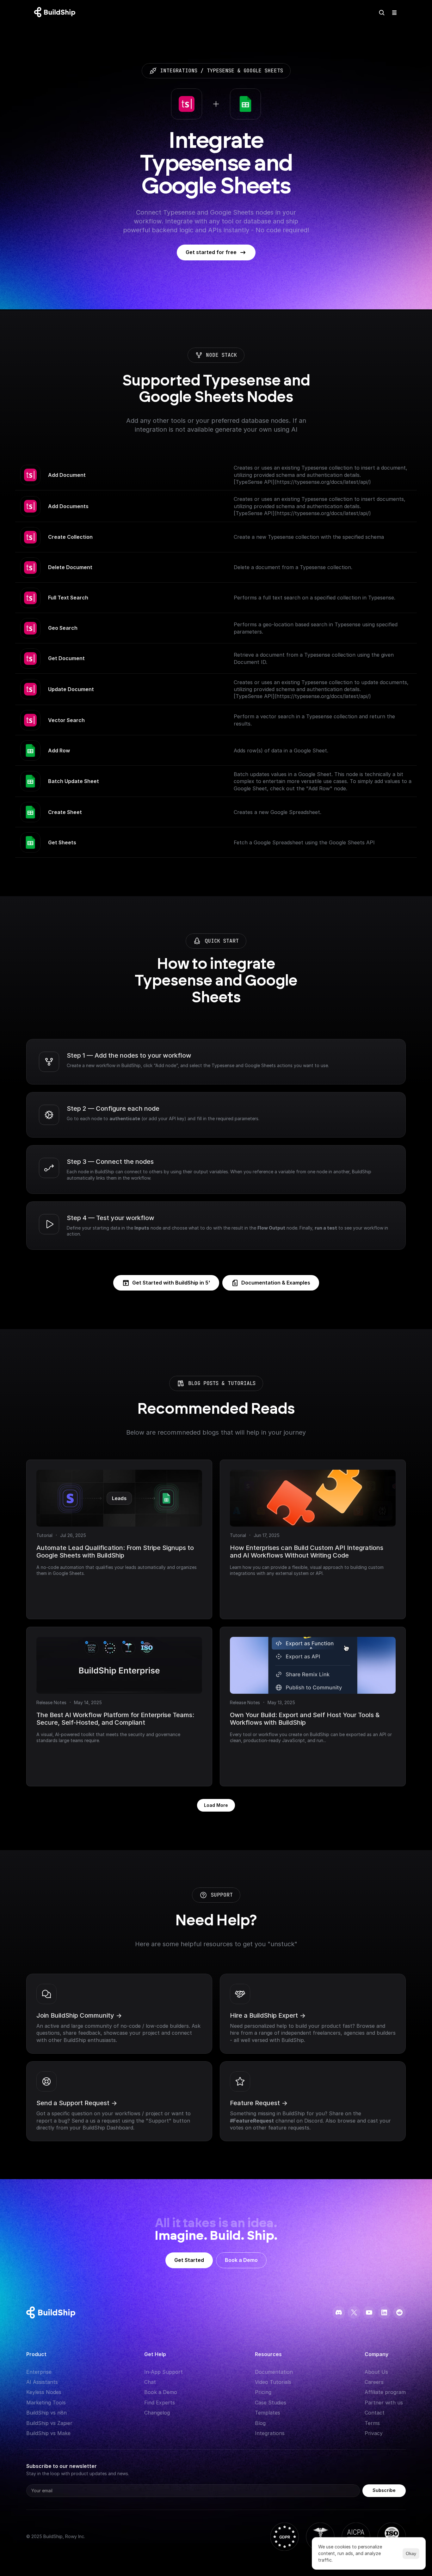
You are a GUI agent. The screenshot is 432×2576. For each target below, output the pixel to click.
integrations (179, 71)
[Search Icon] (382, 13)
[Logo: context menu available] (56, 13)
